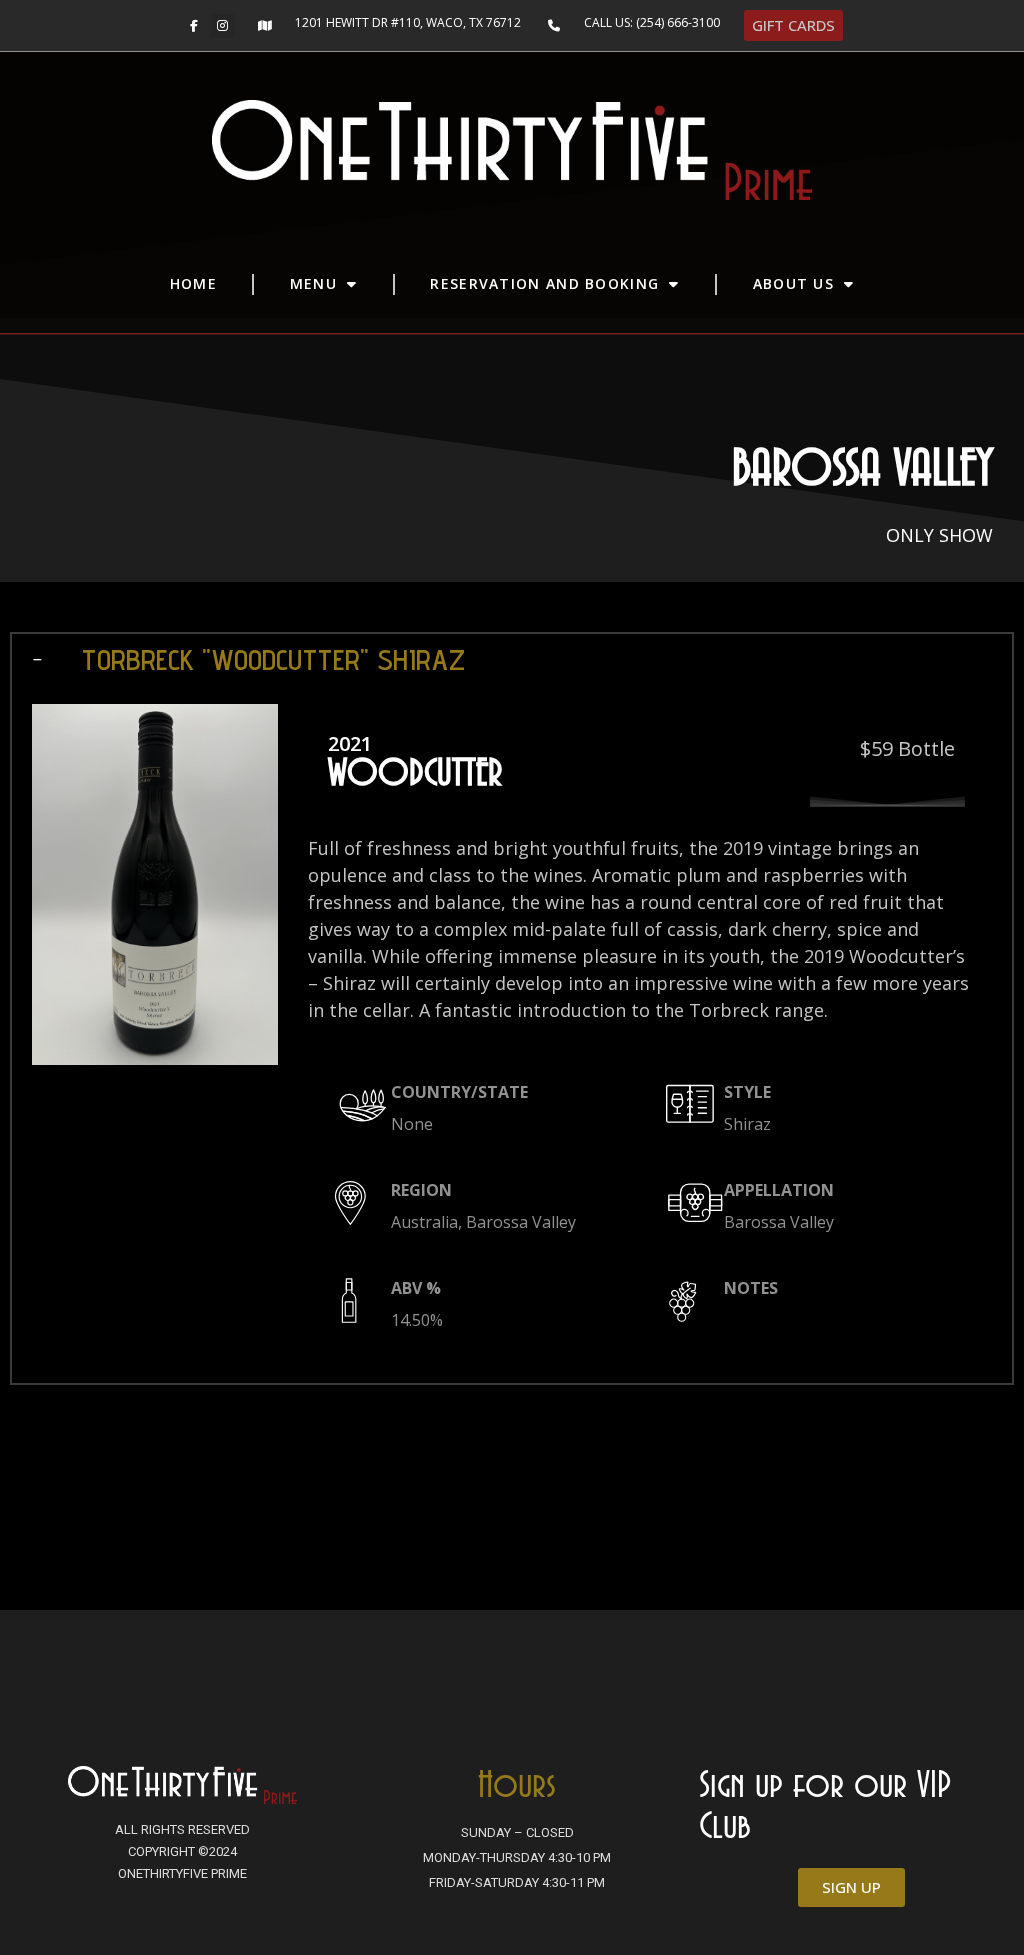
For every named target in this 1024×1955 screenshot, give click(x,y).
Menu (313, 283)
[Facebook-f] (194, 26)
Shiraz (747, 1124)
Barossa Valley (521, 1222)
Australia (424, 1222)
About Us (793, 283)
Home (193, 283)
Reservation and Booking (544, 283)
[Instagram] (223, 26)
